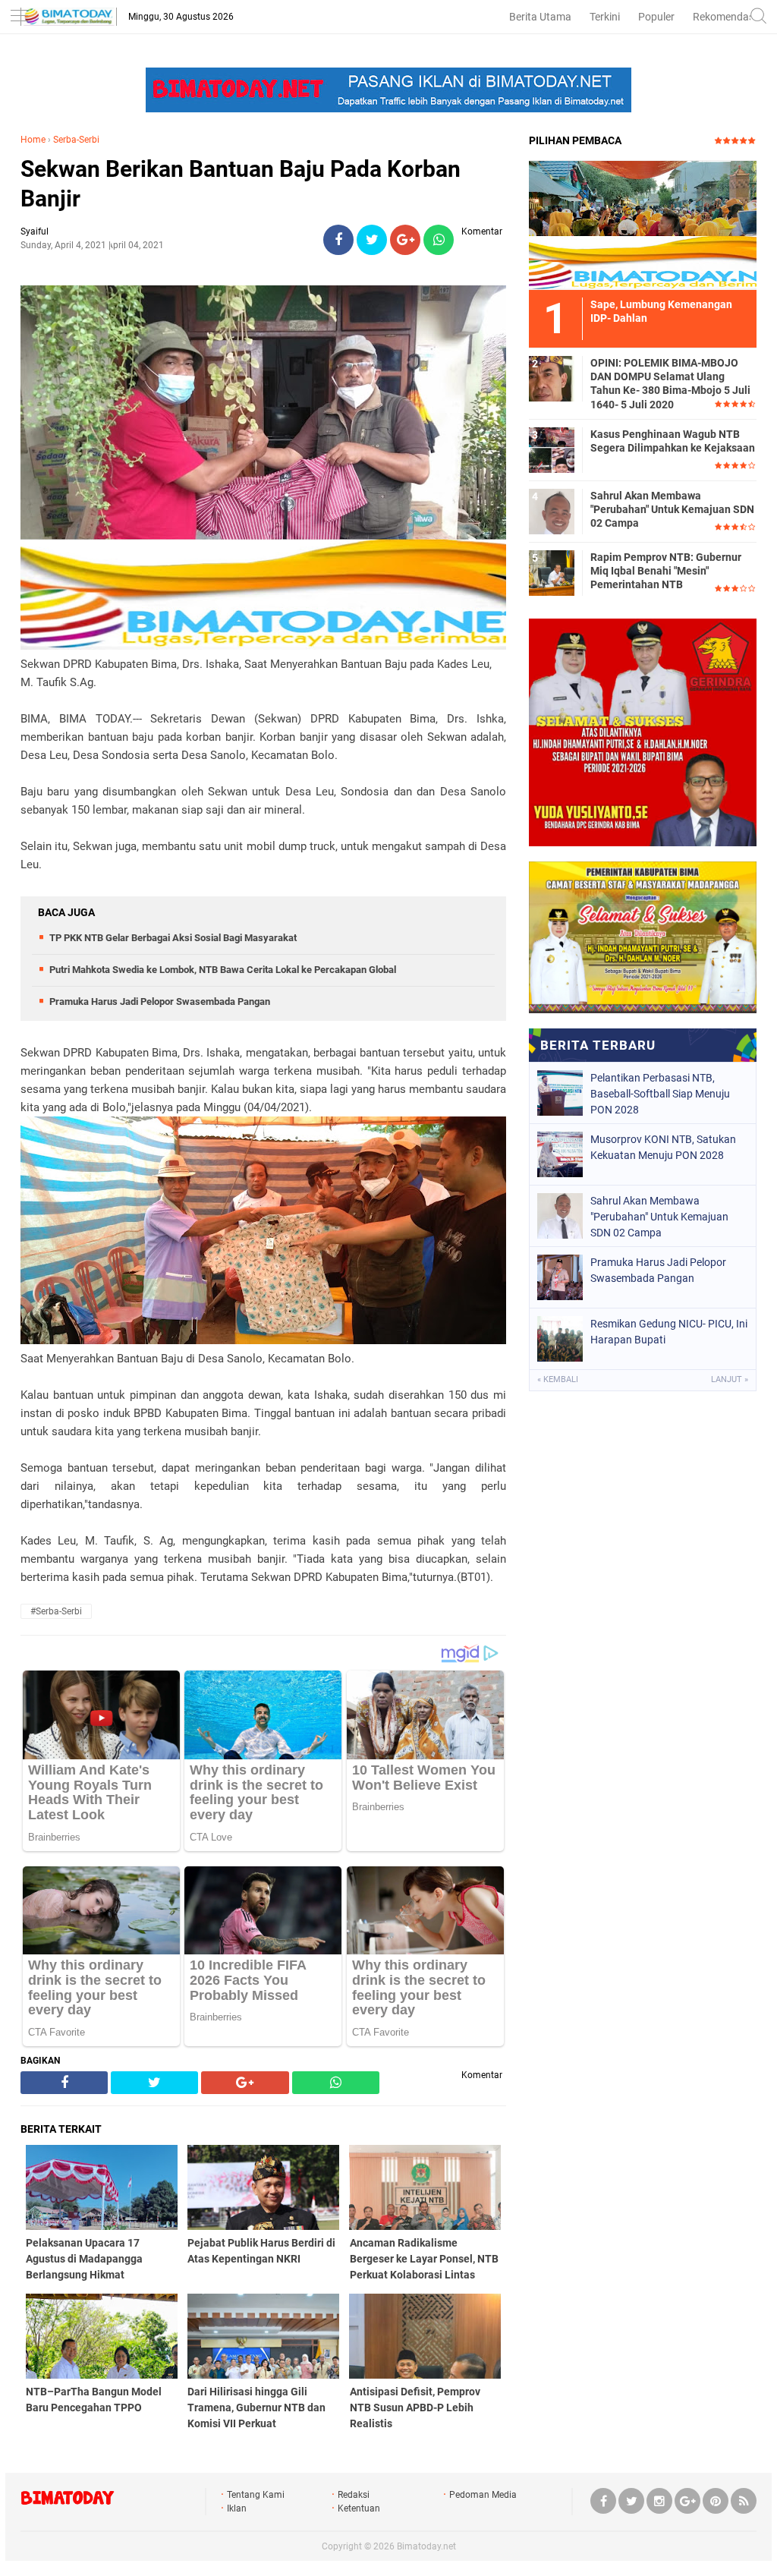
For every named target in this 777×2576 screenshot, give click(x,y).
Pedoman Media (483, 2495)
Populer (656, 17)
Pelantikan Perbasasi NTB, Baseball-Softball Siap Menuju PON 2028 (660, 1094)
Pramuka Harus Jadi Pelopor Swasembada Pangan (160, 1001)
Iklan (237, 2508)
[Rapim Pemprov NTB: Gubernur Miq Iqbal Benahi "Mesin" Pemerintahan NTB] (552, 572)
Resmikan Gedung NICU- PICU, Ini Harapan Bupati (669, 1332)
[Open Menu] (19, 17)
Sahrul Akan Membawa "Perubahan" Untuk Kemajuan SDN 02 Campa (672, 509)
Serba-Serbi (76, 140)
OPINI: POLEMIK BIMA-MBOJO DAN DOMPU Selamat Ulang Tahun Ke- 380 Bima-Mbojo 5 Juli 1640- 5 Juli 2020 (670, 384)
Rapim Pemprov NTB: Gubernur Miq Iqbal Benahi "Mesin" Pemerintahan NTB (666, 571)
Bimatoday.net (426, 2546)
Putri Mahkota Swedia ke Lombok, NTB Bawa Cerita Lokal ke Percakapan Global (223, 970)
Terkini (605, 17)
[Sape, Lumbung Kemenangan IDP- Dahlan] (643, 225)
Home (33, 140)
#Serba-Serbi (56, 1611)
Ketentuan (359, 2508)
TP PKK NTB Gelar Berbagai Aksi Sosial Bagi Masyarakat (173, 938)
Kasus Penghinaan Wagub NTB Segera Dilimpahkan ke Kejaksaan (673, 441)
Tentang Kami (256, 2495)
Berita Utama (540, 17)
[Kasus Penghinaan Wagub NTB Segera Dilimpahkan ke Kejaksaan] (552, 449)
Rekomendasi (725, 17)
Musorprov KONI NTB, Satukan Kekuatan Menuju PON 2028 (663, 1147)
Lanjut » (730, 1379)
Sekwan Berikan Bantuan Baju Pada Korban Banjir (241, 184)
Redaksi (354, 2495)
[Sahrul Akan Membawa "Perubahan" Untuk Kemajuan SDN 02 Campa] (552, 511)
